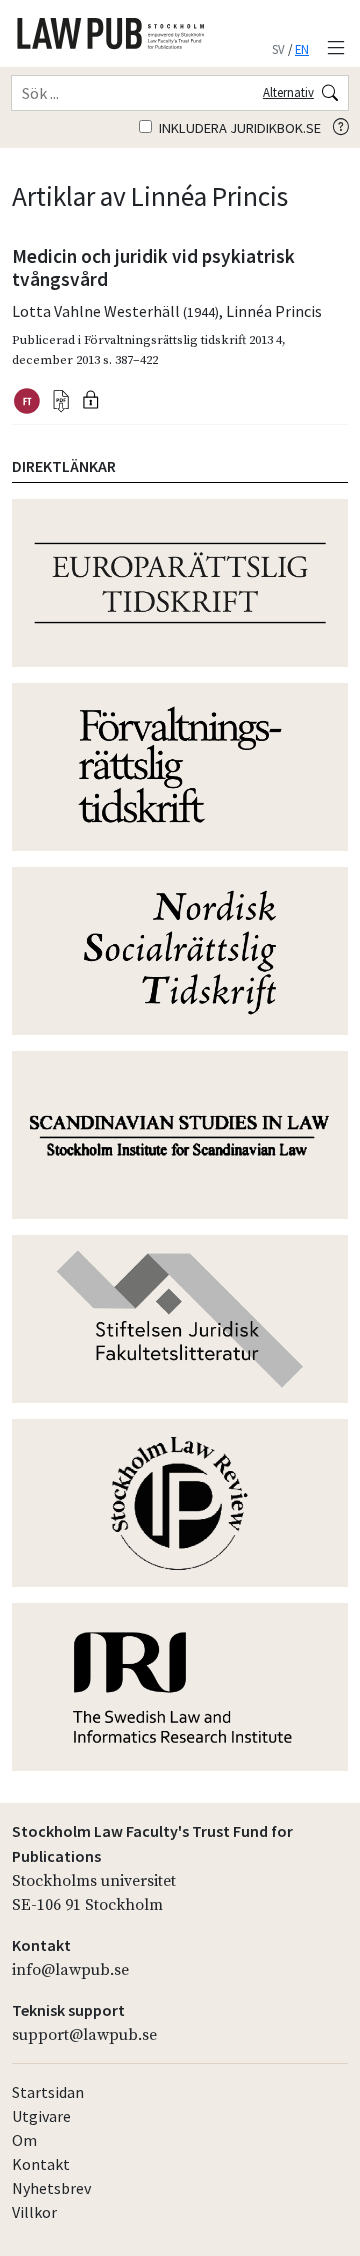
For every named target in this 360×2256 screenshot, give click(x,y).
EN (302, 49)
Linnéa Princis (274, 311)
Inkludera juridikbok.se (238, 128)
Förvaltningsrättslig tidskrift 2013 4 (183, 340)
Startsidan (48, 2092)
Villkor (34, 2212)
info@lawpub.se (70, 1970)
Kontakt (41, 2164)
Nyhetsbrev (51, 2188)
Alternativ (288, 92)
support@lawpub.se (84, 2035)
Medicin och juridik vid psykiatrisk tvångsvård (153, 267)
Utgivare (41, 2116)
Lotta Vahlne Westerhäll (115, 311)
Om (24, 2140)
